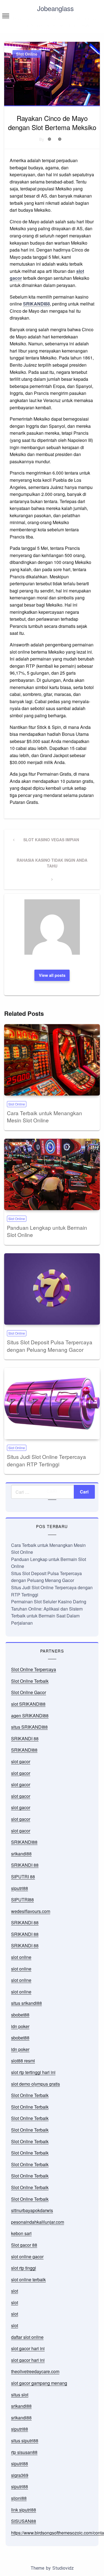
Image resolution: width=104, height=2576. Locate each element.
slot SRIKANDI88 (28, 1704)
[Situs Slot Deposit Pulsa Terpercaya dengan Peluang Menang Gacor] (52, 1289)
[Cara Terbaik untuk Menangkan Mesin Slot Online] (52, 1060)
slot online (21, 1957)
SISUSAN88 (24, 2521)
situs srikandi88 (26, 2003)
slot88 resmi (23, 2061)
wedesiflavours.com (31, 1911)
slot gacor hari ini (28, 2348)
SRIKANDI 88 (25, 1739)
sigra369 (20, 2475)
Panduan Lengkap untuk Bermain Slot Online (47, 1231)
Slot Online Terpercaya (34, 1669)
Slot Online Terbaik (30, 1681)
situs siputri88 (25, 2441)
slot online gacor (27, 2257)
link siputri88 (24, 2510)
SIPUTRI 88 (23, 1877)
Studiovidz (63, 2568)
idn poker (20, 2026)
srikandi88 (21, 1854)
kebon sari (21, 2233)
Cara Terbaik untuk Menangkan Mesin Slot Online (45, 1117)
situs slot (20, 2395)
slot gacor (21, 1761)
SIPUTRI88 (22, 1900)
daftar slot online (27, 2337)
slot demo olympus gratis (35, 2084)
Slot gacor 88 (24, 2245)
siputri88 (20, 1888)
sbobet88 (20, 2015)
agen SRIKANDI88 (30, 1716)
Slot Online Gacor (29, 1692)
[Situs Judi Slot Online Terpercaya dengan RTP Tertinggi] (52, 1404)
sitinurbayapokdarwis (32, 2210)
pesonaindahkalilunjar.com (38, 2222)
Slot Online (27, 54)
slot (15, 2291)
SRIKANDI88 (36, 304)
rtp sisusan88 (24, 2452)
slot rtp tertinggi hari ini (33, 2072)
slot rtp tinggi (24, 2268)
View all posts (52, 975)
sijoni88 (19, 2498)
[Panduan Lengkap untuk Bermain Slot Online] (52, 1174)
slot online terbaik (28, 2279)
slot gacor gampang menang (39, 2383)
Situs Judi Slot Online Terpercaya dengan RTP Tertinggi (46, 1460)
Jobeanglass (55, 8)
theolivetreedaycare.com (35, 2371)
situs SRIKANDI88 (29, 1727)
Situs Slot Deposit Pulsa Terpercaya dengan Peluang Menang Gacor (50, 1346)
